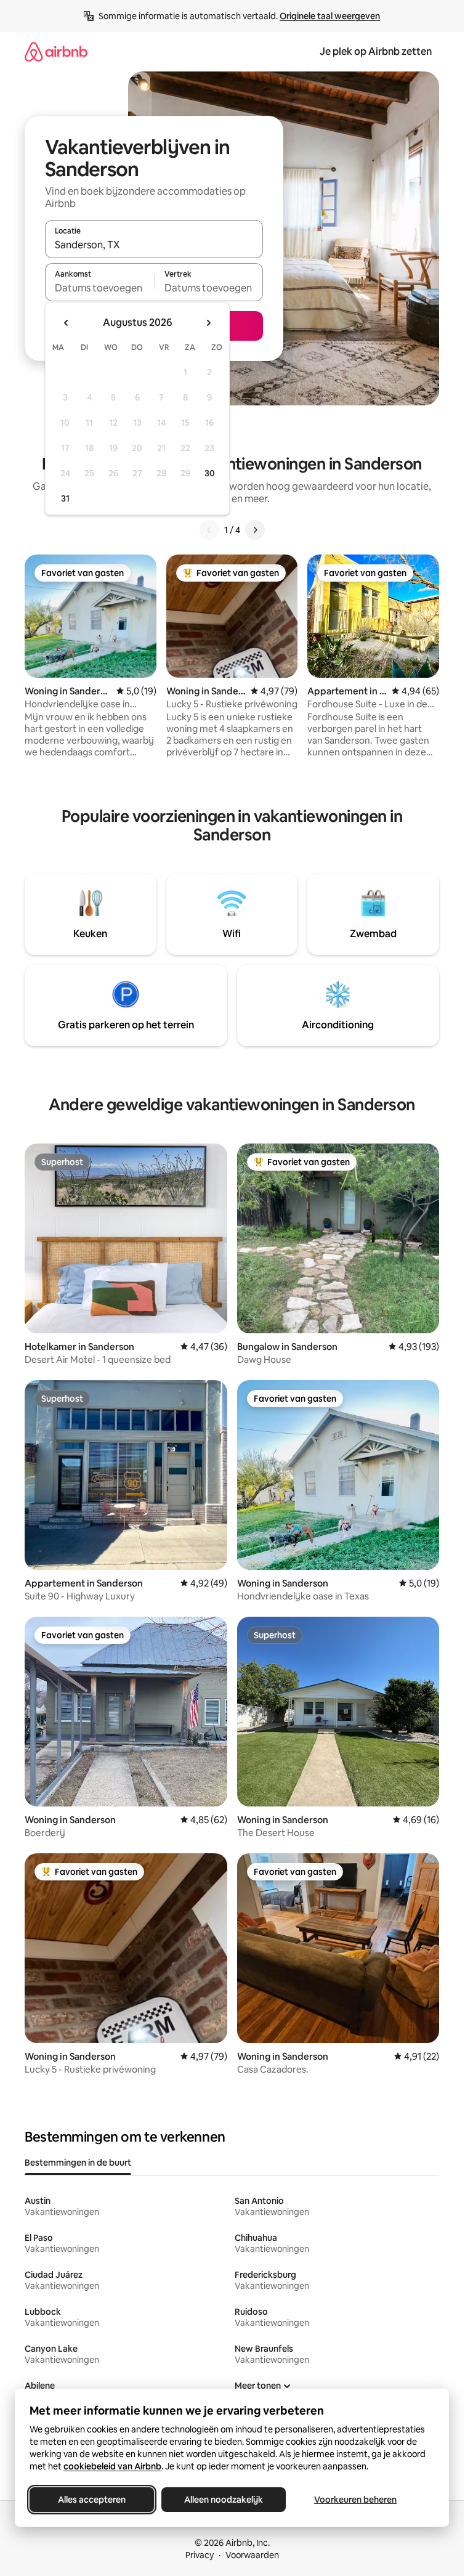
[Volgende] (255, 530)
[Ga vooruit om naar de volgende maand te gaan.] (208, 323)
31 (65, 498)
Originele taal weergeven (330, 16)
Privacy (200, 2555)
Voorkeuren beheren (355, 2500)
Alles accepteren (92, 2500)
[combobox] (154, 245)
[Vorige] (209, 530)
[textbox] (99, 288)
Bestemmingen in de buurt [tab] (78, 2163)
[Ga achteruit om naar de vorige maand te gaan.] (67, 323)
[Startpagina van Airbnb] (56, 51)
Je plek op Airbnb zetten (376, 51)
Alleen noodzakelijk (224, 2500)
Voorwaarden (252, 2555)
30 (210, 473)
